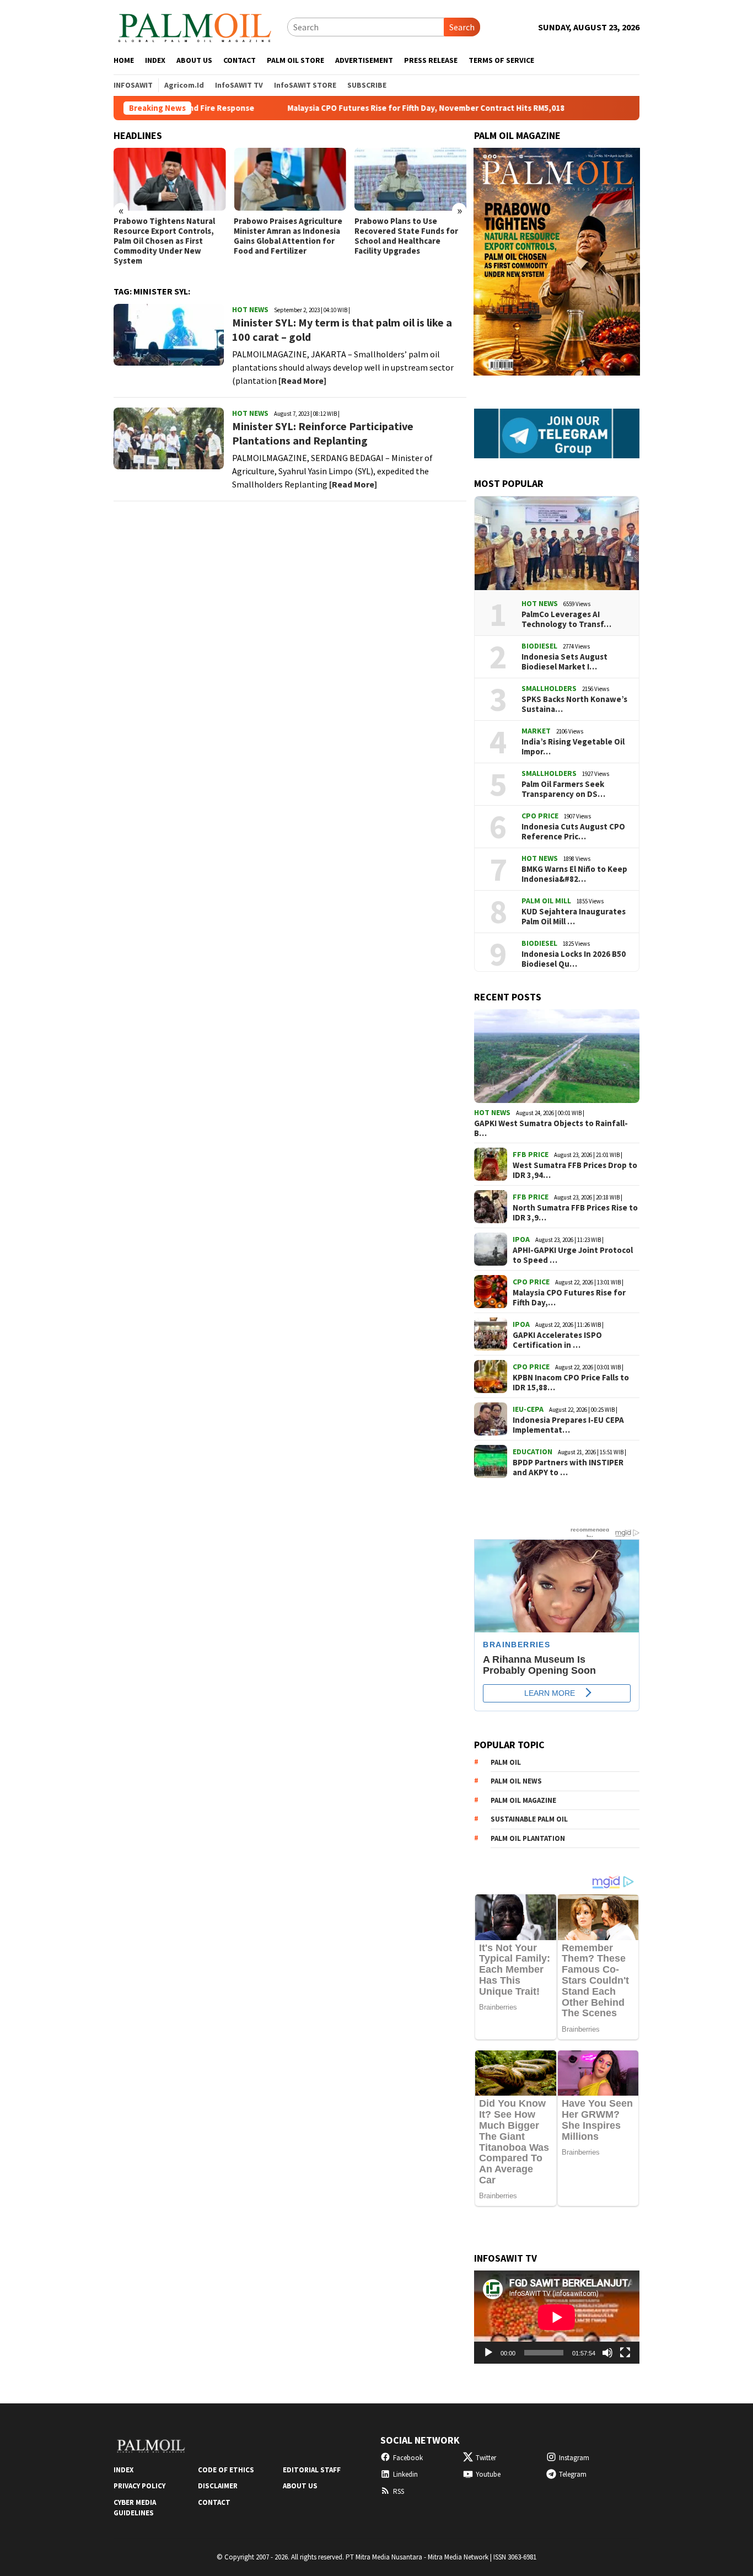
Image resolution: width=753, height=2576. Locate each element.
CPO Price (540, 816)
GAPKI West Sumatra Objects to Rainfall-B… (551, 1128)
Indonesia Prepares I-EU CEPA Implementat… (568, 1425)
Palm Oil (506, 1762)
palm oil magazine (523, 1800)
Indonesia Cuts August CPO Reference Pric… (573, 832)
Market (536, 731)
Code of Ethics (226, 2470)
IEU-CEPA (528, 1409)
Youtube (488, 2474)
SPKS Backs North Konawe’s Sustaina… (574, 704)
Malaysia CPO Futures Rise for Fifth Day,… (569, 1298)
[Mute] (607, 2353)
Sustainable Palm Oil (529, 1819)
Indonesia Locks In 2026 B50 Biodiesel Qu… (574, 959)
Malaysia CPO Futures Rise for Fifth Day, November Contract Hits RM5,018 (359, 108)
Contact (214, 2502)
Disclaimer (218, 2486)
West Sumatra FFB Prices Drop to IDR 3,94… (575, 1170)
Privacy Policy (139, 2486)
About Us (300, 2486)
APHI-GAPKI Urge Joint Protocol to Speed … (573, 1255)
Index (123, 2470)
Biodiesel (539, 646)
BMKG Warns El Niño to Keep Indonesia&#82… (574, 874)
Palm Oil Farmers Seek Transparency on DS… (563, 789)
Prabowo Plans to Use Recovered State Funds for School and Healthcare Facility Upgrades (406, 236)
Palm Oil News (516, 1781)
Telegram (573, 2474)
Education (533, 1452)
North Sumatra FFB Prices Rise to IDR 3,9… (575, 1213)
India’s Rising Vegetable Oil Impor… (573, 747)
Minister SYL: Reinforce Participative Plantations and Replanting (323, 433)
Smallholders (549, 688)
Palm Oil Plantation (528, 1838)
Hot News (250, 309)
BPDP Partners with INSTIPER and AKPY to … (568, 1468)
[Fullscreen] (625, 2353)
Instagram (574, 2458)
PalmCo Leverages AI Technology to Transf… (566, 619)
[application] (557, 2317)
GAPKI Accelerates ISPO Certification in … (557, 1340)
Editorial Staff (312, 2470)
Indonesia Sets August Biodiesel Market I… (564, 662)
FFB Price (531, 1154)
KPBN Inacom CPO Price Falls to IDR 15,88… (571, 1383)
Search (462, 27)
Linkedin (405, 2474)
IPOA (521, 1239)
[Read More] (302, 381)
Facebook (408, 2458)
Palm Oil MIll (546, 901)
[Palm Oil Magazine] (195, 26)
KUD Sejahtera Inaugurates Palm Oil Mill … (574, 917)
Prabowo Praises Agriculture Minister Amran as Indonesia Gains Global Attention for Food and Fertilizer (288, 236)
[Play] (488, 2353)
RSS (399, 2491)
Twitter (486, 2458)
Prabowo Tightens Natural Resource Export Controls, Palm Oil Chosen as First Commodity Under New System (164, 241)
